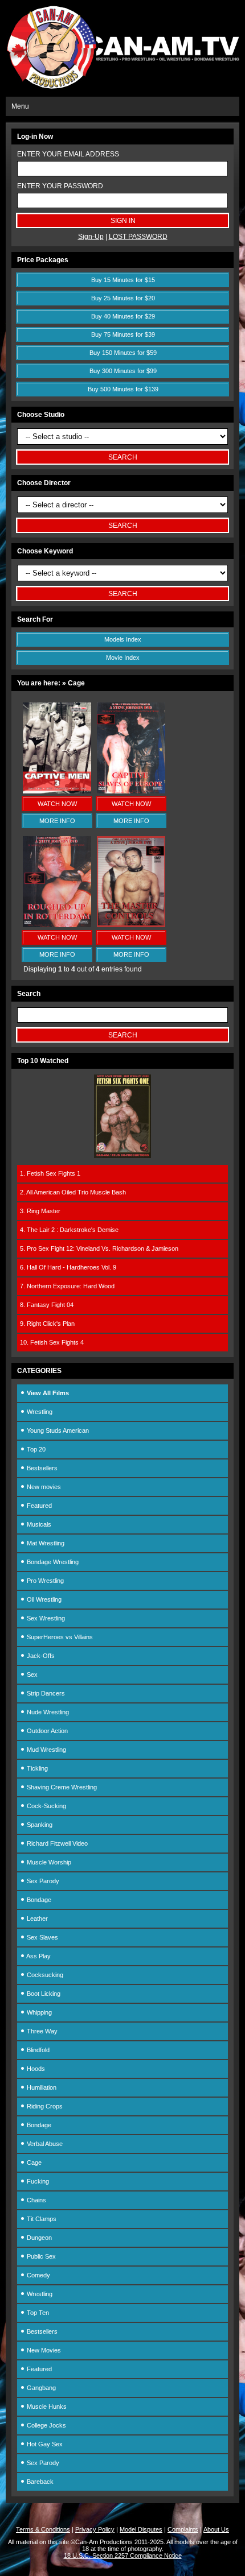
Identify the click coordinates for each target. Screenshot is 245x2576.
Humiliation (41, 2087)
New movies (43, 1487)
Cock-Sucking (46, 1806)
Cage (33, 2162)
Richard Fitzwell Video (56, 1843)
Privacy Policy (95, 2529)
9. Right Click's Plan (47, 1324)
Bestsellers (41, 1468)
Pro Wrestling (44, 1581)
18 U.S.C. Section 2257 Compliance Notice (123, 2556)
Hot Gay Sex (44, 2444)
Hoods (35, 2069)
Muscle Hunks (46, 2407)
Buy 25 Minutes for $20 (123, 298)
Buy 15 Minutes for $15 (123, 280)
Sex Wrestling (45, 1618)
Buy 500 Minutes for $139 (123, 389)
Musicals (38, 1524)
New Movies (43, 2350)
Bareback (39, 2482)
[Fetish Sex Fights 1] (122, 1156)
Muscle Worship (48, 1862)
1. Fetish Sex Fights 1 (50, 1173)
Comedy (38, 2275)
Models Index (123, 639)
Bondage (38, 1900)
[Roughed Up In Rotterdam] (57, 925)
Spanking (39, 1825)
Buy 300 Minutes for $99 (123, 371)
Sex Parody (42, 1881)
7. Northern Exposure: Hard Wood (67, 1286)
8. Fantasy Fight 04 (47, 1305)
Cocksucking (44, 1975)
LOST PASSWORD (138, 237)
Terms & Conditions (43, 2529)
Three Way (41, 2031)
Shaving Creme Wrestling (61, 1787)
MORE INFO (57, 821)
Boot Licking (43, 1994)
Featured (38, 1506)
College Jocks (46, 2425)
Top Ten (37, 2313)
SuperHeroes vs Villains (59, 1637)
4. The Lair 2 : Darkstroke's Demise (69, 1230)
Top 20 (35, 1449)
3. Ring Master (40, 1211)
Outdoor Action (46, 1731)
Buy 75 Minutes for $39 (123, 334)
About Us (216, 2529)
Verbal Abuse (44, 2144)
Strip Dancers (45, 1693)
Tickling (36, 1768)
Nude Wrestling (47, 1712)
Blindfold (37, 2050)
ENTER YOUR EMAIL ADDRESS (68, 154)
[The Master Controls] (131, 925)
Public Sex (40, 2256)
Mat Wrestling (45, 1543)
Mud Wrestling (46, 1750)
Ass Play (38, 1956)
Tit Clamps (41, 2219)
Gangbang (40, 2388)
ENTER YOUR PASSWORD (60, 186)
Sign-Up (91, 237)
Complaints (183, 2529)
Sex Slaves (42, 1937)
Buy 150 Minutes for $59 (123, 353)
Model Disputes (141, 2529)
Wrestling (39, 1412)
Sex (31, 1674)
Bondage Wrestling (52, 1562)
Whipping (38, 2012)
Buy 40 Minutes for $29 (123, 316)
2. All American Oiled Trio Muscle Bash (73, 1192)
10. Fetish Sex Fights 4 (52, 1342)
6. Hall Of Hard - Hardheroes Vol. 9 (68, 1267)
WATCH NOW (57, 804)
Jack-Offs (40, 1656)
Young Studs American (57, 1430)
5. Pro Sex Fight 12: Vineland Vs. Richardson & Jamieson (99, 1248)
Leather (36, 1918)
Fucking (37, 2181)
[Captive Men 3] (57, 791)
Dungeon (38, 2238)
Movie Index (123, 658)
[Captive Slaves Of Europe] (131, 791)
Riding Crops (44, 2106)
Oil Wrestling (43, 1599)
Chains (36, 2200)
